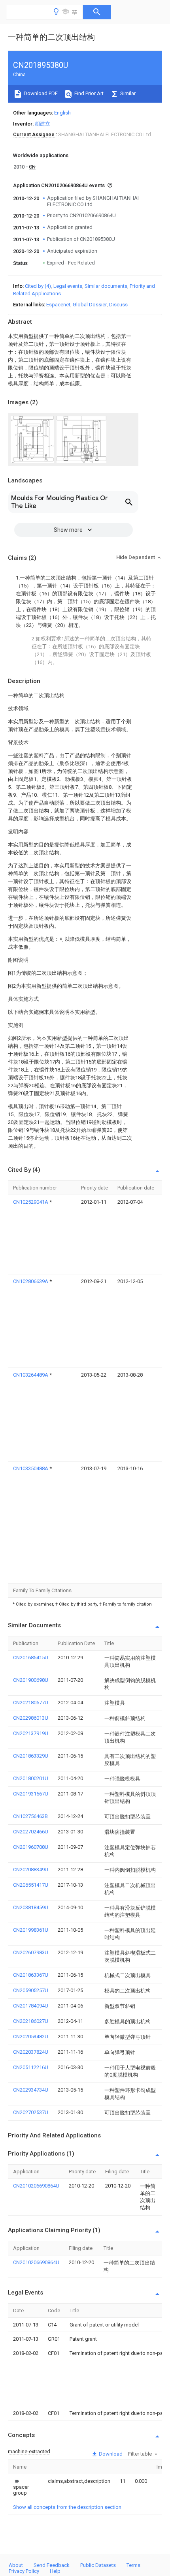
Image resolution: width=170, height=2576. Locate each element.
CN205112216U (31, 2067)
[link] (21, 2487)
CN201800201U (31, 1778)
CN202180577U (31, 1703)
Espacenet (58, 305)
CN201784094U (31, 2006)
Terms (133, 2565)
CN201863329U (31, 1756)
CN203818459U (31, 1907)
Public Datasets (98, 2565)
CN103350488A (31, 1468)
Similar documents (106, 286)
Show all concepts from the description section (67, 2507)
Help (55, 2571)
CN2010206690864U (36, 2186)
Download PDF (40, 93)
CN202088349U (31, 1870)
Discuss (118, 305)
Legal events (68, 286)
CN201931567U (31, 1794)
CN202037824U (31, 2052)
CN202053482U (31, 2037)
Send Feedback (52, 2565)
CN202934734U (31, 2090)
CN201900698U (31, 1680)
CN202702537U (31, 2112)
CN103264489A (31, 1375)
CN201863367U (31, 1975)
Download (110, 2454)
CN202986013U (31, 1718)
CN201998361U (31, 1930)
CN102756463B (30, 1816)
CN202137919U (31, 1733)
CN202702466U (31, 1832)
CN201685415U (31, 1658)
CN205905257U (31, 1990)
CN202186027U (31, 2021)
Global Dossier (90, 305)
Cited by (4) (38, 286)
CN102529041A (31, 1202)
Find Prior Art (88, 93)
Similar (127, 93)
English (62, 113)
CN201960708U (31, 1847)
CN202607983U (31, 1952)
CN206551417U (31, 1885)
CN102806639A (31, 1281)
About (16, 2565)
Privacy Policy (24, 2571)
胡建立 (42, 124)
